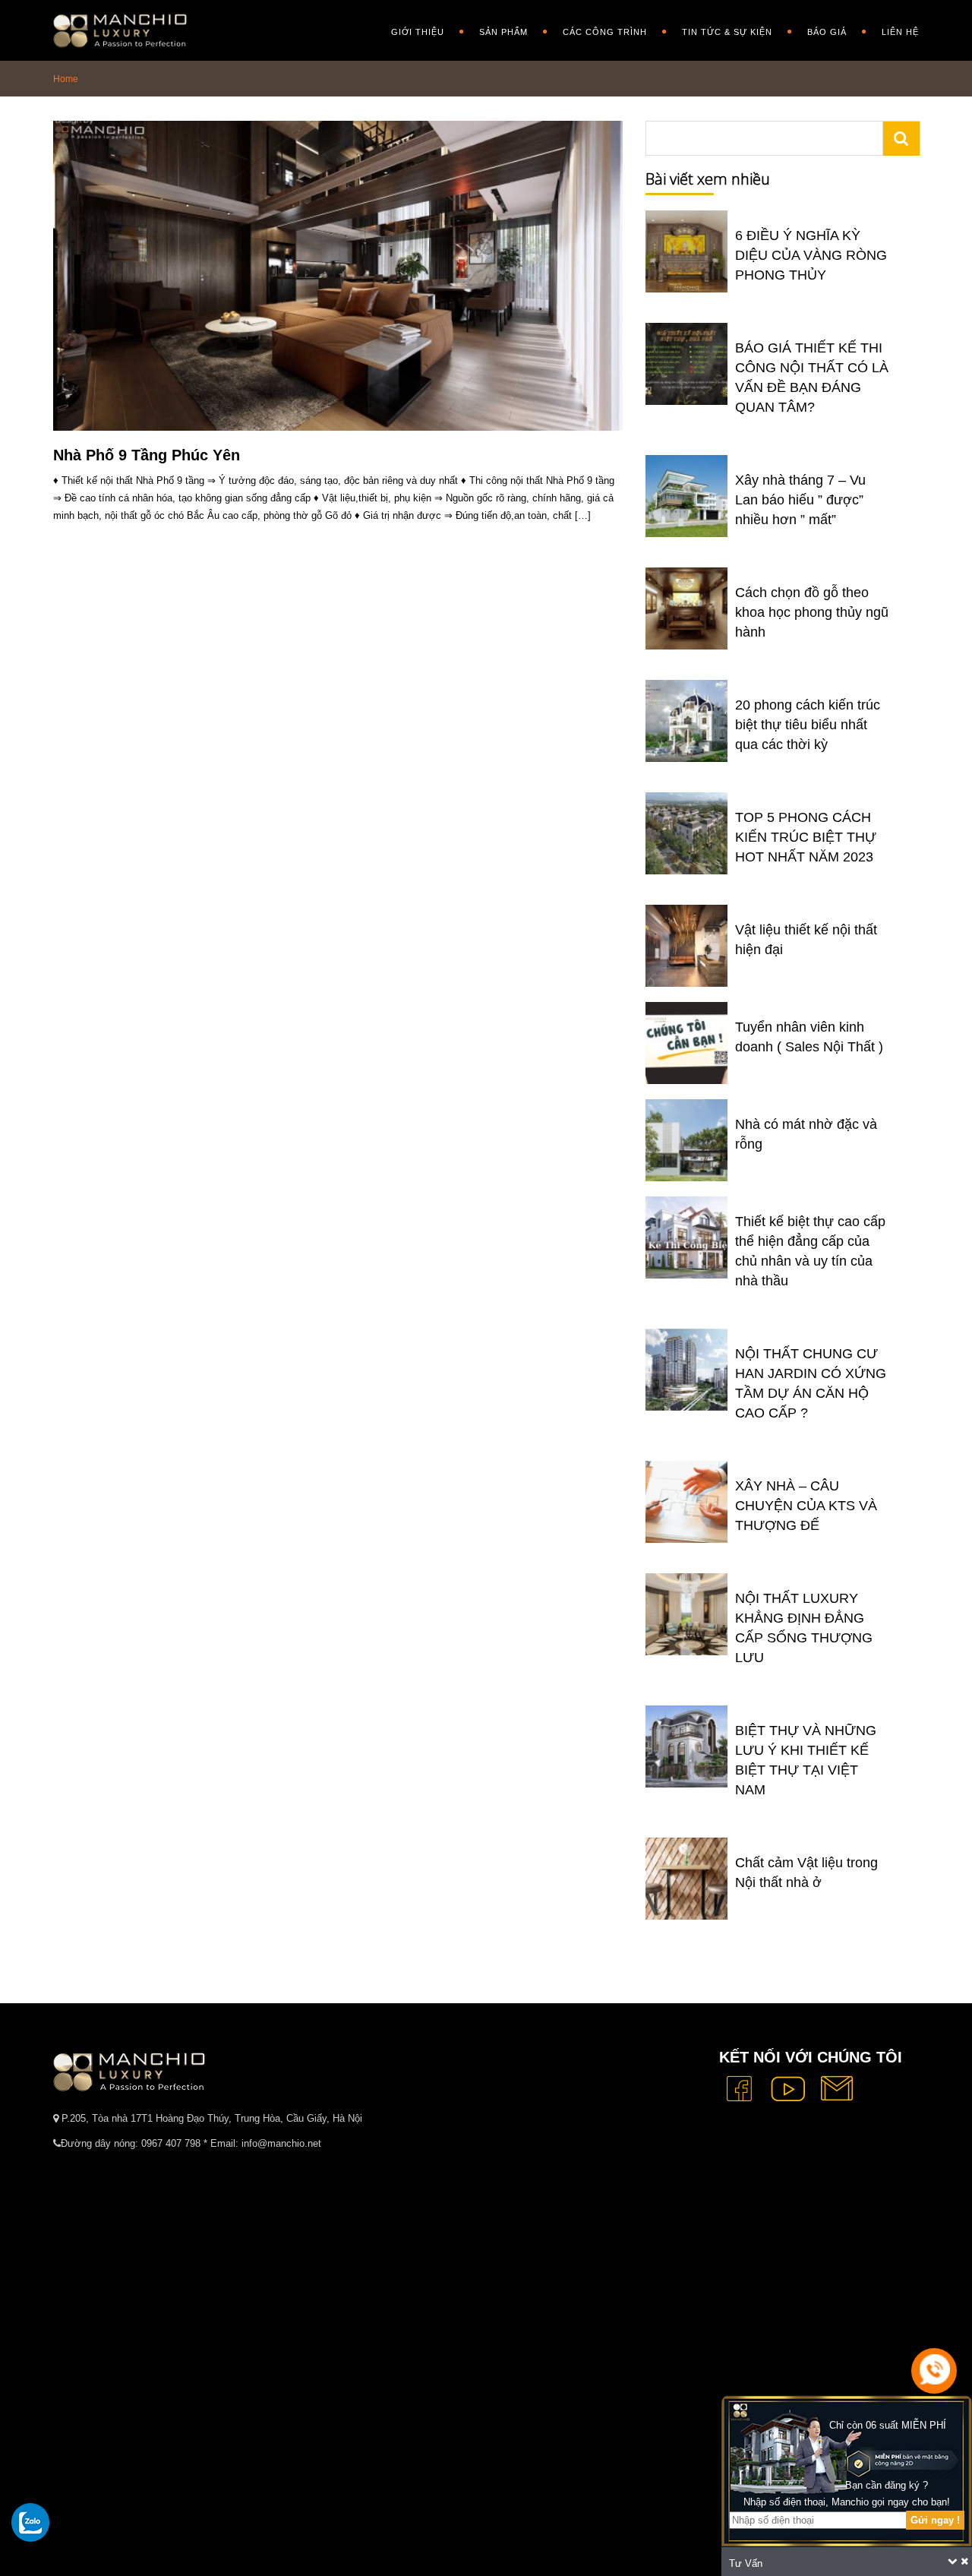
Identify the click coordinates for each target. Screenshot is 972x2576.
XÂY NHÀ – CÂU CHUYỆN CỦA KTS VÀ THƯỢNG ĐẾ (806, 1506)
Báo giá (827, 32)
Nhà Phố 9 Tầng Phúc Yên (147, 455)
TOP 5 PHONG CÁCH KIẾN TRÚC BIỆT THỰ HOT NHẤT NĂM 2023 (806, 837)
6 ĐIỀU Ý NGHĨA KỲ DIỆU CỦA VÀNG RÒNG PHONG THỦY (811, 255)
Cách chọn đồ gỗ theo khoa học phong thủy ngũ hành (812, 612)
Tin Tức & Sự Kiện (727, 32)
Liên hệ (900, 32)
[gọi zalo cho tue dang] (30, 2522)
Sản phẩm (503, 32)
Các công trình (605, 32)
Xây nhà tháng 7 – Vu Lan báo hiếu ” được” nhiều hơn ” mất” (800, 500)
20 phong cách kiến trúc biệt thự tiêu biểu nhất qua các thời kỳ (808, 725)
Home (66, 79)
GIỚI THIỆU (418, 32)
